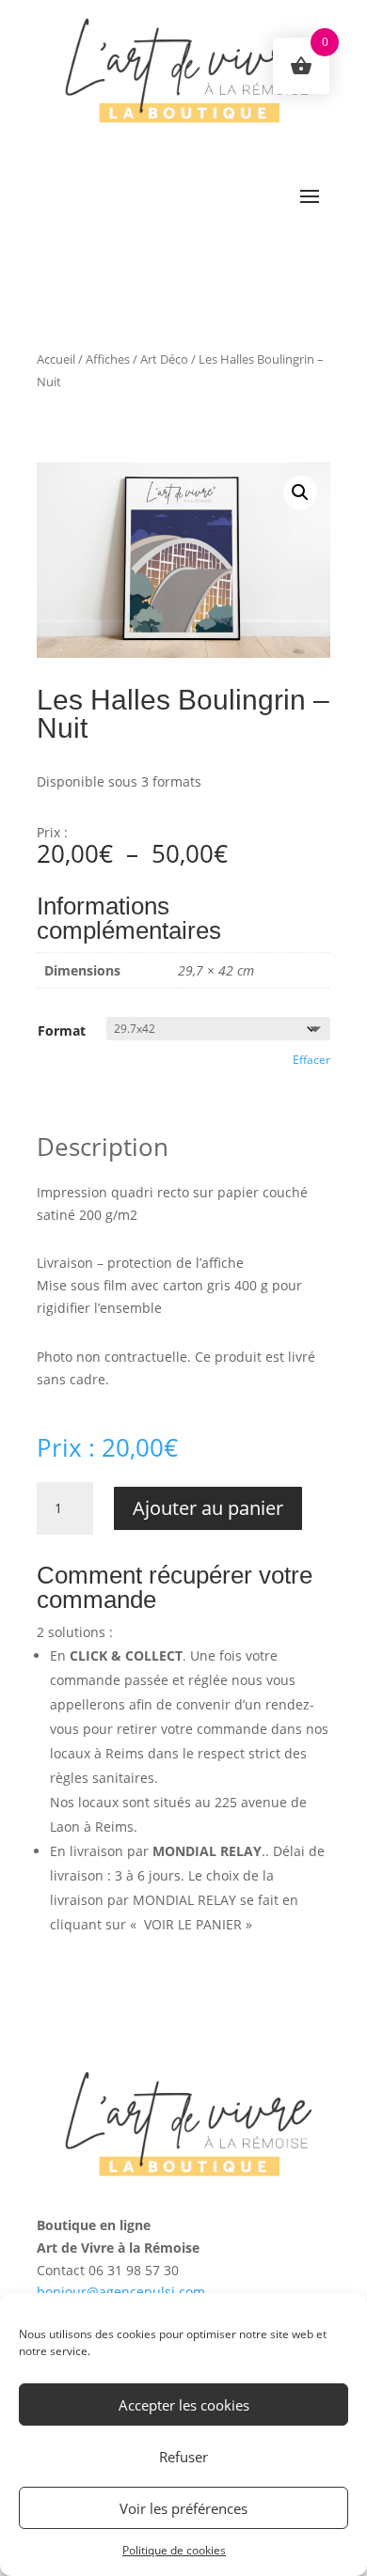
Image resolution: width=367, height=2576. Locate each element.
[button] (300, 492)
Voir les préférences (183, 2508)
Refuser (183, 2457)
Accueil (56, 359)
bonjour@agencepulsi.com (121, 2292)
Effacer (311, 1060)
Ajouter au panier (208, 1508)
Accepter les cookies (184, 2405)
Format (62, 1030)
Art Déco (164, 359)
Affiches (108, 359)
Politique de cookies (174, 2550)
